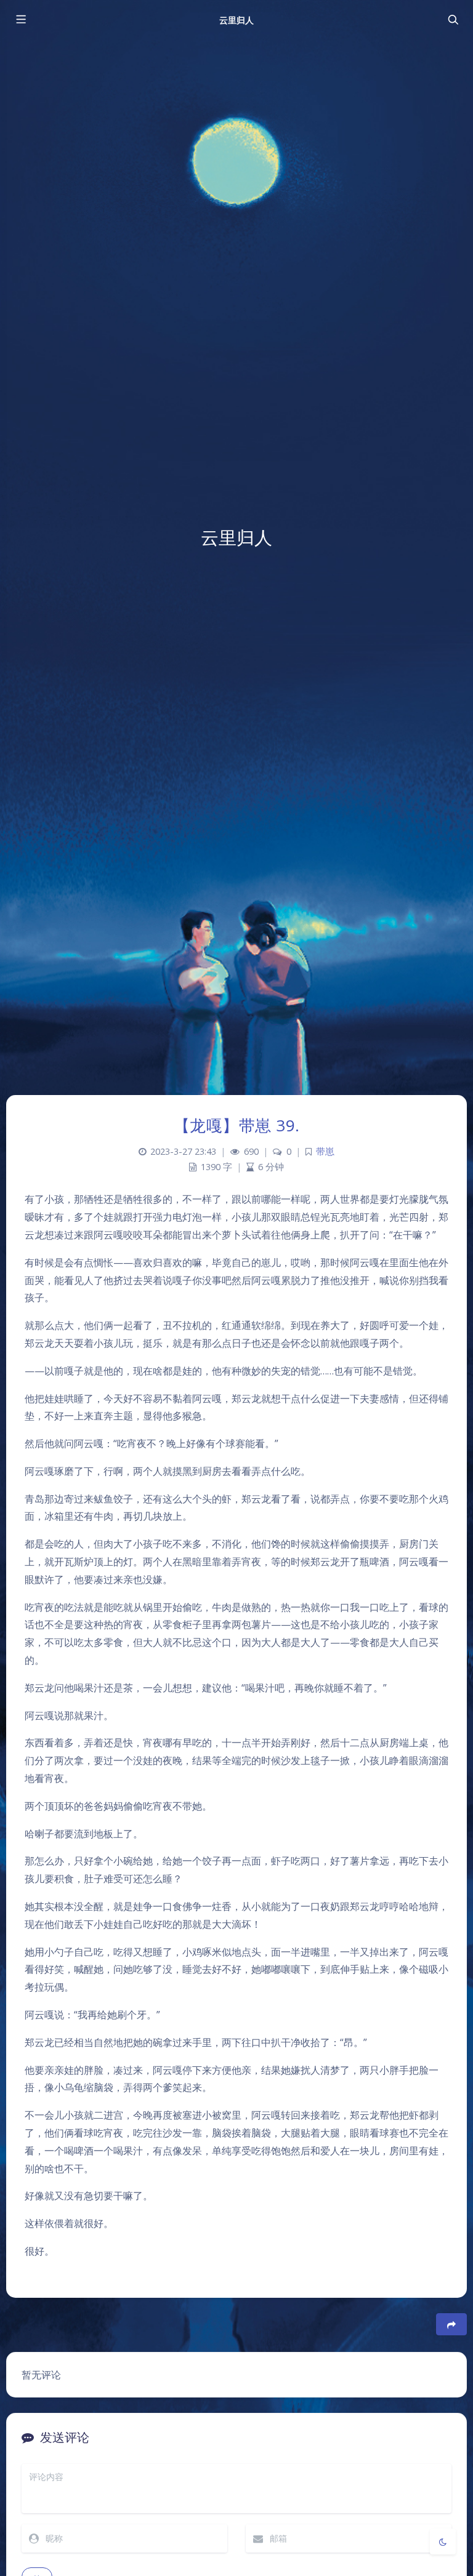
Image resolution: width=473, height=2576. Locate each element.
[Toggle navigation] (453, 20)
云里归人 (236, 20)
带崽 (325, 1151)
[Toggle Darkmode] (443, 2542)
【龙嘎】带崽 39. (237, 1125)
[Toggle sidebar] (20, 20)
